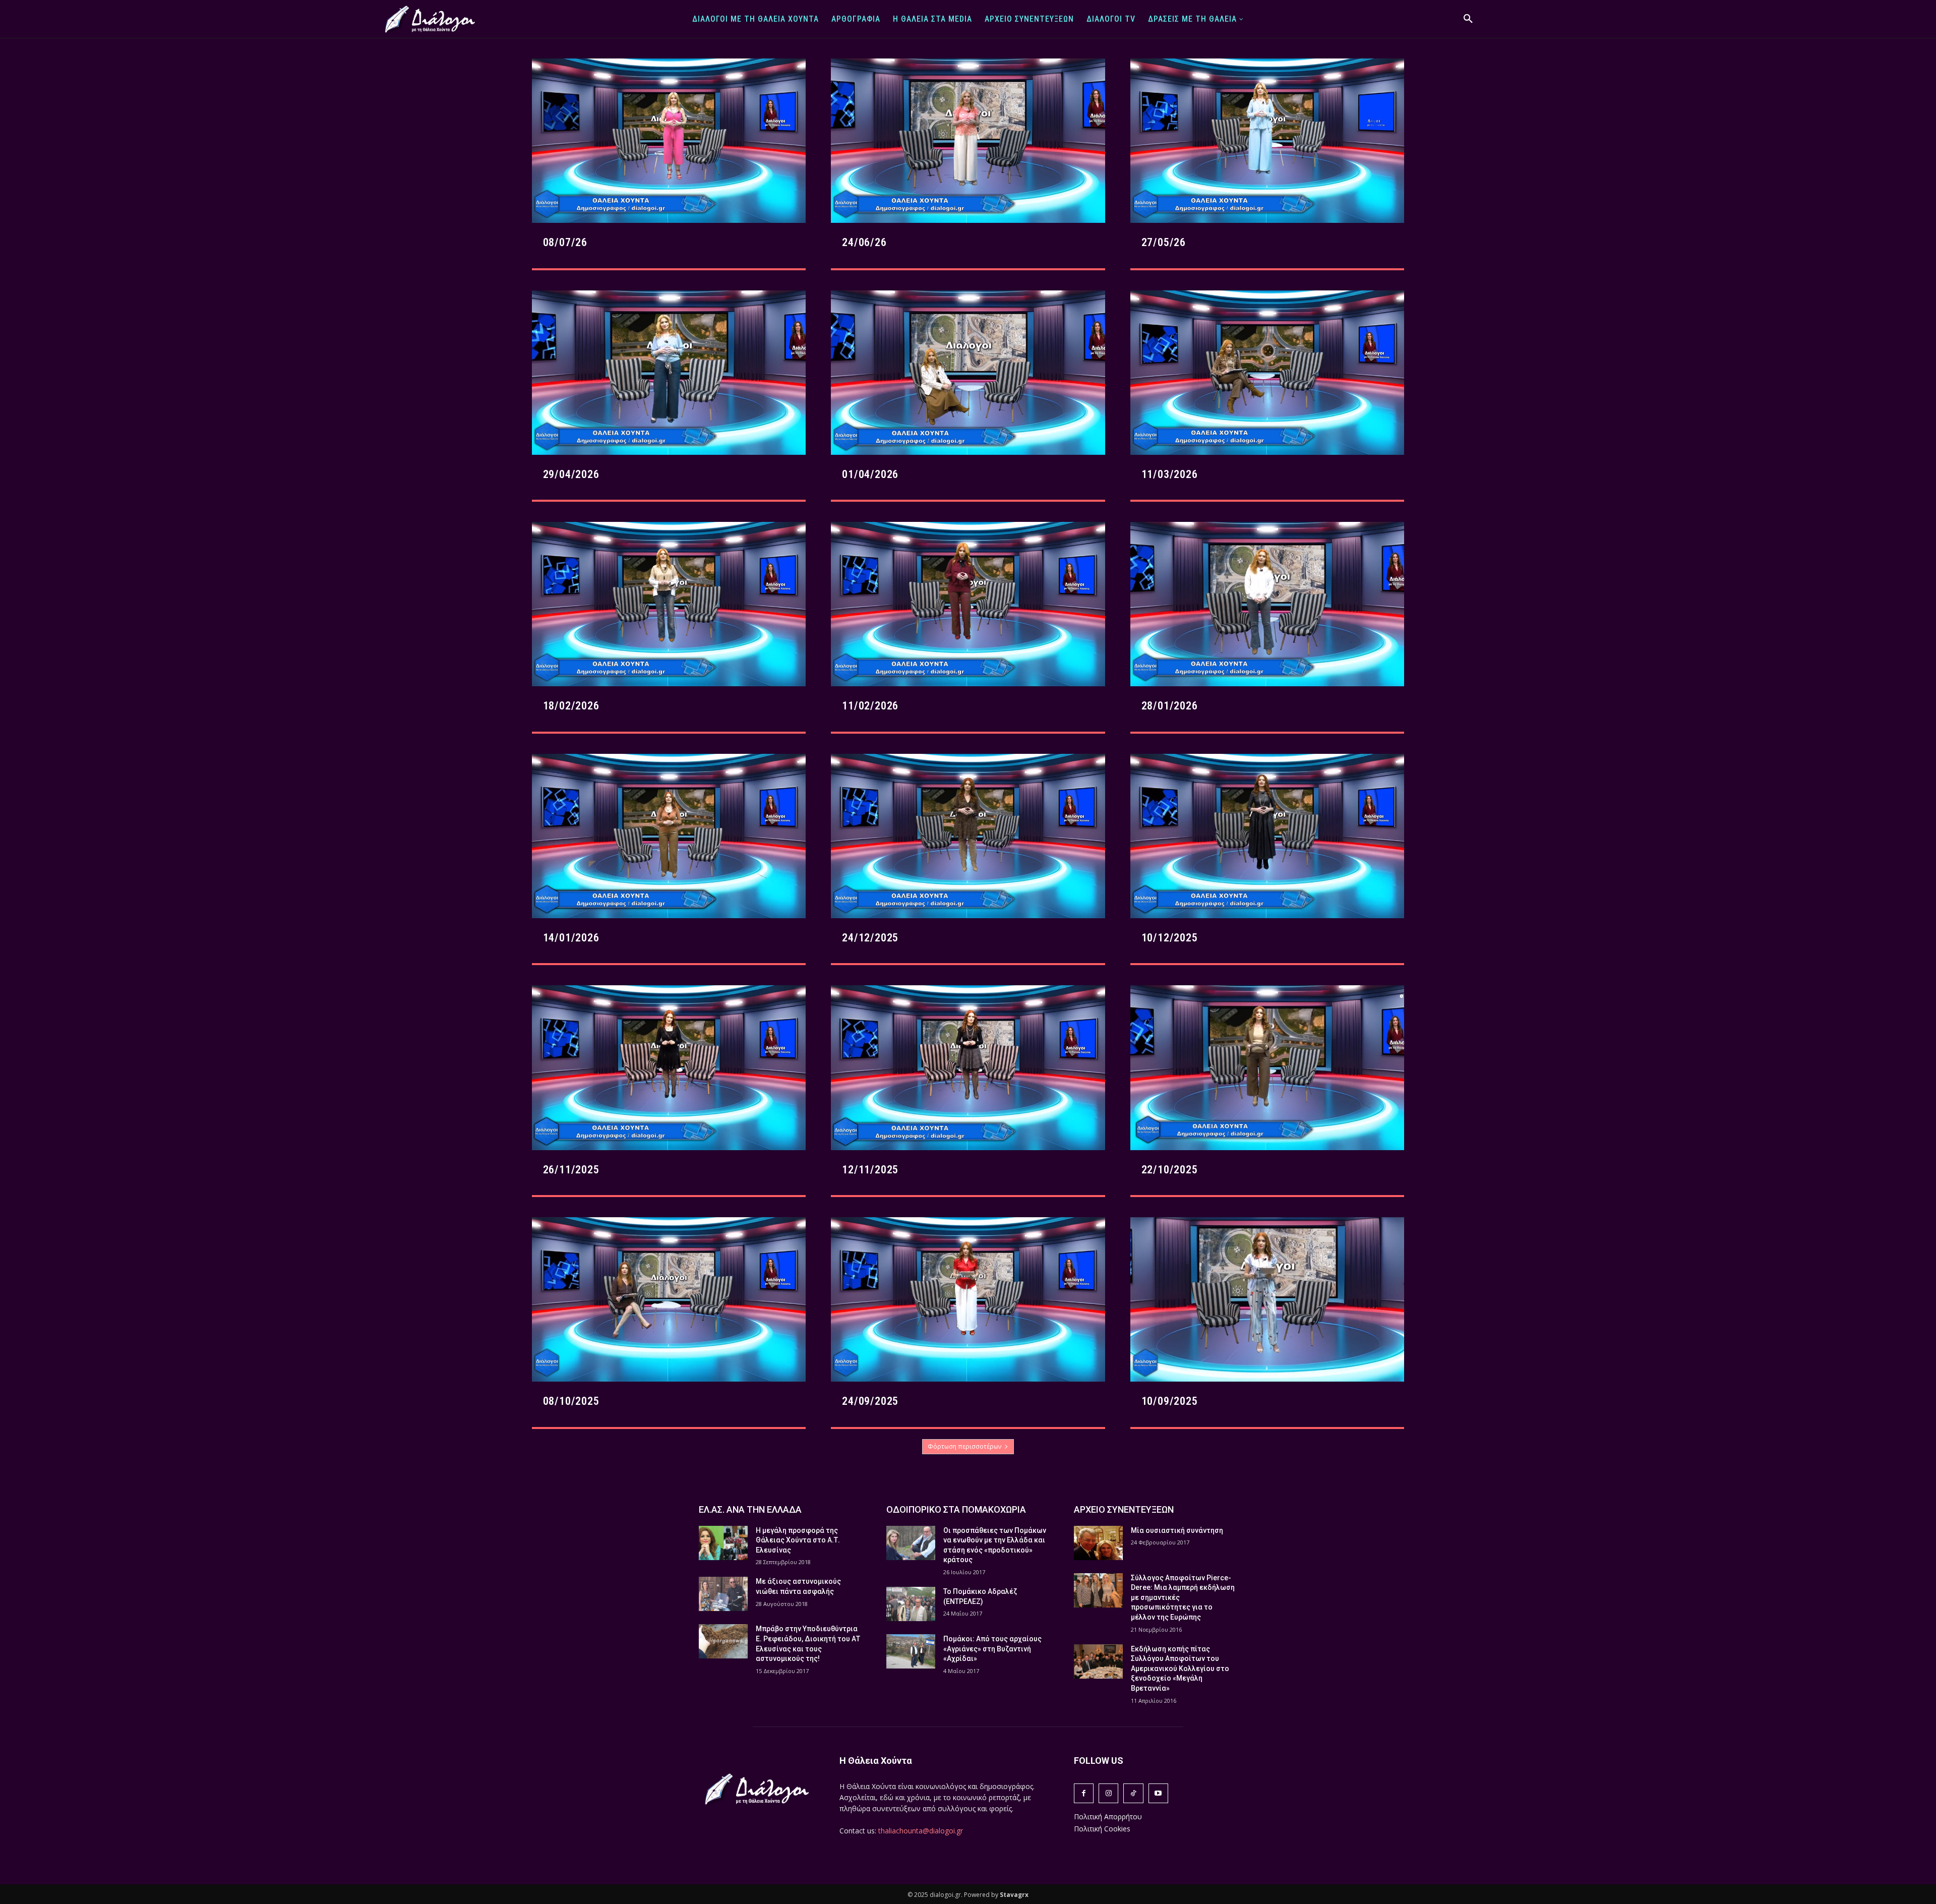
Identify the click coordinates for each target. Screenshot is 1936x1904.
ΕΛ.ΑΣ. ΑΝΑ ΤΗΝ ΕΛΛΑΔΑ (750, 1509)
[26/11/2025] (669, 1067)
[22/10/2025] (1267, 1067)
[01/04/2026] (968, 373)
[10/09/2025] (1267, 1299)
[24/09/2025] (968, 1299)
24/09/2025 (870, 1401)
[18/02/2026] (669, 604)
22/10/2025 (1170, 1170)
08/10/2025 (571, 1401)
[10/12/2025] (1267, 836)
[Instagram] (1108, 1793)
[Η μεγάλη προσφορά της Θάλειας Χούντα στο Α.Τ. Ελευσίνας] (723, 1543)
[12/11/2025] (968, 1067)
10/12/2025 (1170, 938)
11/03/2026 (1170, 474)
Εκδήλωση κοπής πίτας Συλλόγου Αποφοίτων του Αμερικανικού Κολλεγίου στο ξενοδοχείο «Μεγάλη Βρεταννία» (1180, 1669)
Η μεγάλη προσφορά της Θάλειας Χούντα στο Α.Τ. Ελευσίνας (798, 1540)
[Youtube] (1158, 1793)
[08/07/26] (669, 141)
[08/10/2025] (669, 1299)
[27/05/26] (1267, 141)
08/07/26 (565, 242)
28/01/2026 (1170, 706)
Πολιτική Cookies (1102, 1829)
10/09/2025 (1170, 1401)
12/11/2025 (870, 1170)
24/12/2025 (870, 938)
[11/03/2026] (1267, 373)
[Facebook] (1084, 1793)
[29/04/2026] (669, 373)
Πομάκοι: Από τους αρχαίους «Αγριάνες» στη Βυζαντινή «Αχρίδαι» (992, 1649)
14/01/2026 (571, 938)
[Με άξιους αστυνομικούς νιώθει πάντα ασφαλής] (723, 1594)
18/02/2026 (571, 706)
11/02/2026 (870, 706)
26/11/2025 (571, 1170)
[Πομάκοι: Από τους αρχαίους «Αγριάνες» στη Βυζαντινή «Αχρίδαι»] (911, 1651)
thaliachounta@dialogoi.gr (921, 1831)
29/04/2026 (571, 474)
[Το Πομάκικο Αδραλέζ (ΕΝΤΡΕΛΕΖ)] (911, 1604)
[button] (1468, 19)
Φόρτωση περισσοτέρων (964, 1446)
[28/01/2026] (1267, 604)
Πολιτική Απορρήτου (1108, 1817)
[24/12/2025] (968, 836)
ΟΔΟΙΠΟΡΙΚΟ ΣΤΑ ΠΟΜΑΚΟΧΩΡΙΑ (956, 1509)
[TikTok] (1133, 1793)
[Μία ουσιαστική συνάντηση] (1098, 1543)
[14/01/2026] (669, 836)
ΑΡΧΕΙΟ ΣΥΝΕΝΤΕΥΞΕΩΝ (1124, 1509)
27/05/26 (1164, 242)
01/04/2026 (870, 474)
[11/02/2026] (968, 604)
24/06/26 (864, 242)
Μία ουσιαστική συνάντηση (1177, 1530)
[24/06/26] (968, 141)
